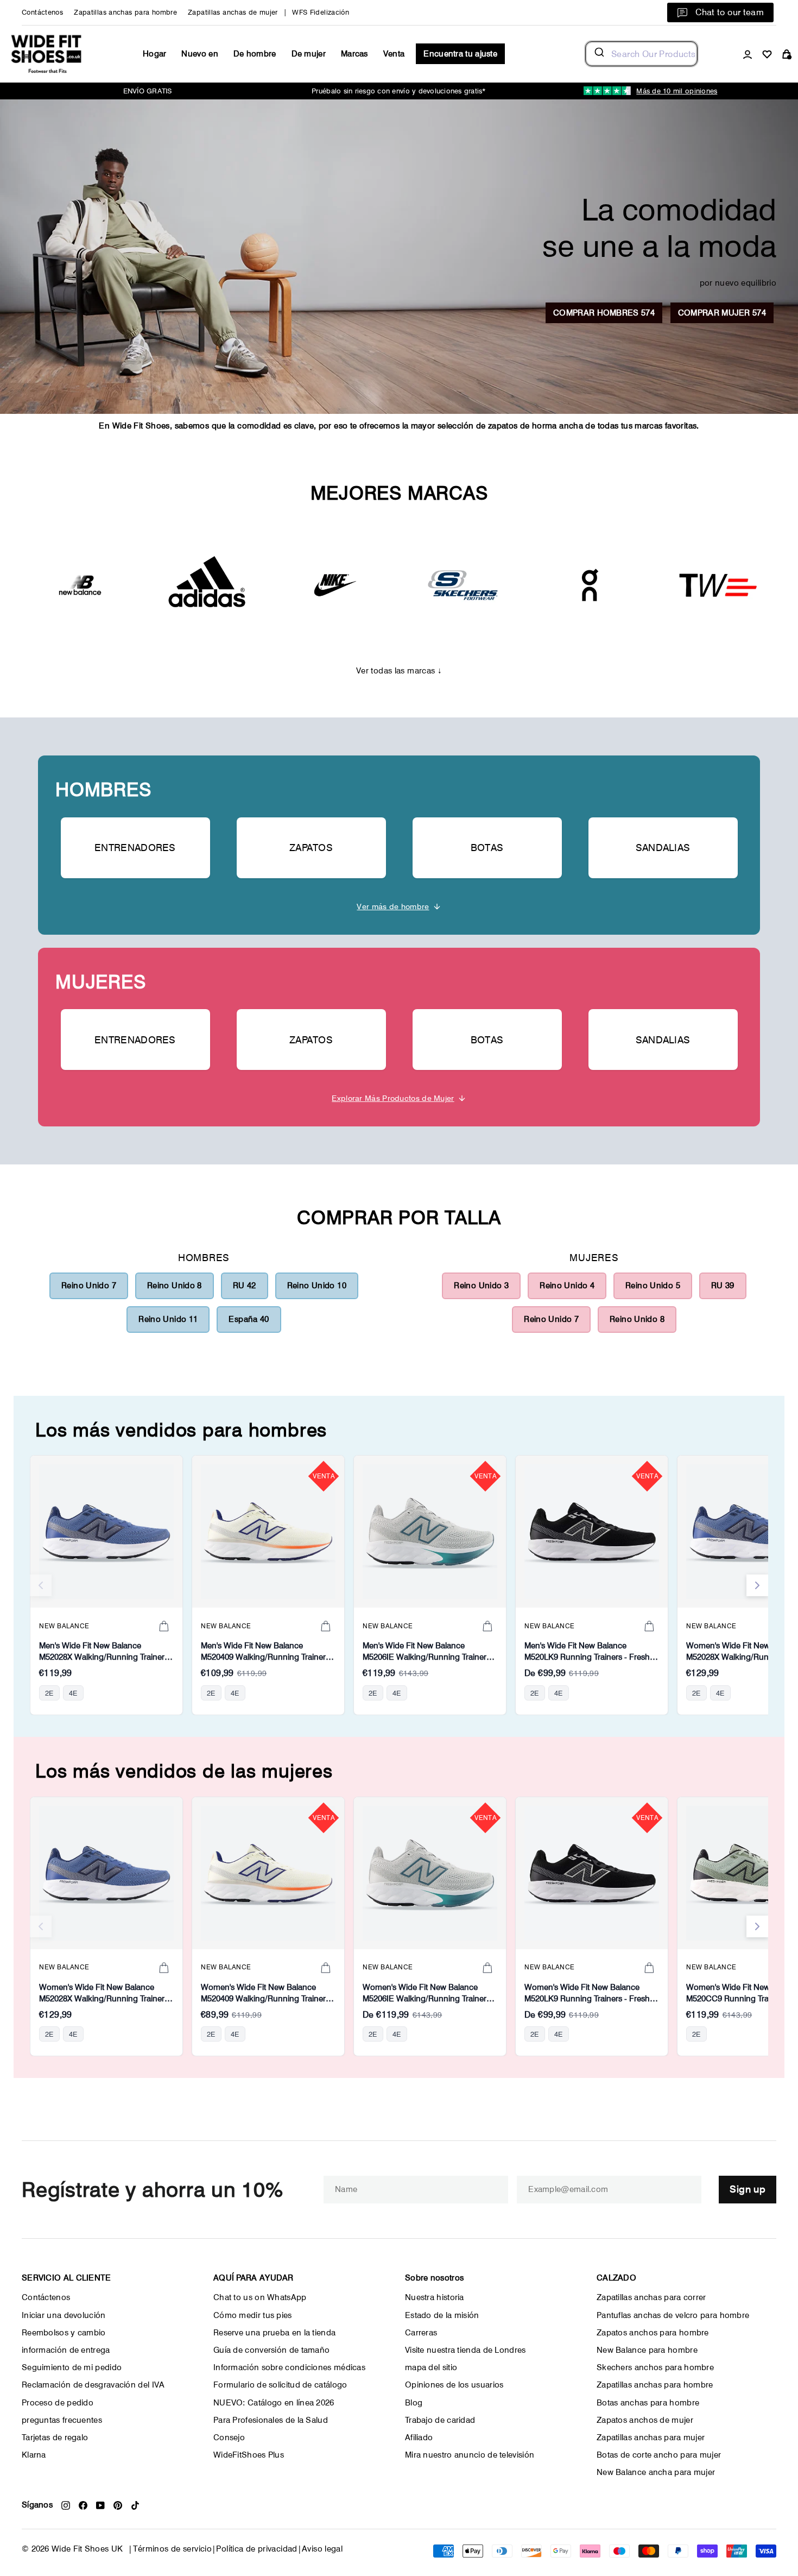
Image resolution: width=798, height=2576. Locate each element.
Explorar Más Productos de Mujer (393, 1098)
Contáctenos (42, 12)
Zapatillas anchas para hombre (125, 12)
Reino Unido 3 (481, 1286)
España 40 (249, 1319)
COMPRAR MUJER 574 (722, 313)
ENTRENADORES (135, 848)
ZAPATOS (311, 848)
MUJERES (100, 982)
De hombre (255, 54)
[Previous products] (41, 1585)
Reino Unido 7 (89, 1286)
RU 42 (245, 1286)
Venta (394, 54)
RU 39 (723, 1286)
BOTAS (487, 848)
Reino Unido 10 (317, 1286)
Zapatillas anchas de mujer (233, 12)
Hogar (155, 54)
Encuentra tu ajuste (460, 54)
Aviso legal (322, 2549)
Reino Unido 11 (168, 1319)
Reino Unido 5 (653, 1286)
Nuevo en (199, 54)
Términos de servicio (173, 2549)
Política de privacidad (256, 2549)
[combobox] (641, 54)
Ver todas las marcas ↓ (399, 671)
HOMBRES (103, 789)
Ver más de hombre (393, 906)
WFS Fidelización (321, 12)
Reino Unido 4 (567, 1286)
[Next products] (757, 1585)
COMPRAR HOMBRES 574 (604, 313)
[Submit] (598, 54)
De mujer (309, 54)
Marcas (354, 54)
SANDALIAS (663, 848)
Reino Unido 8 (175, 1286)
